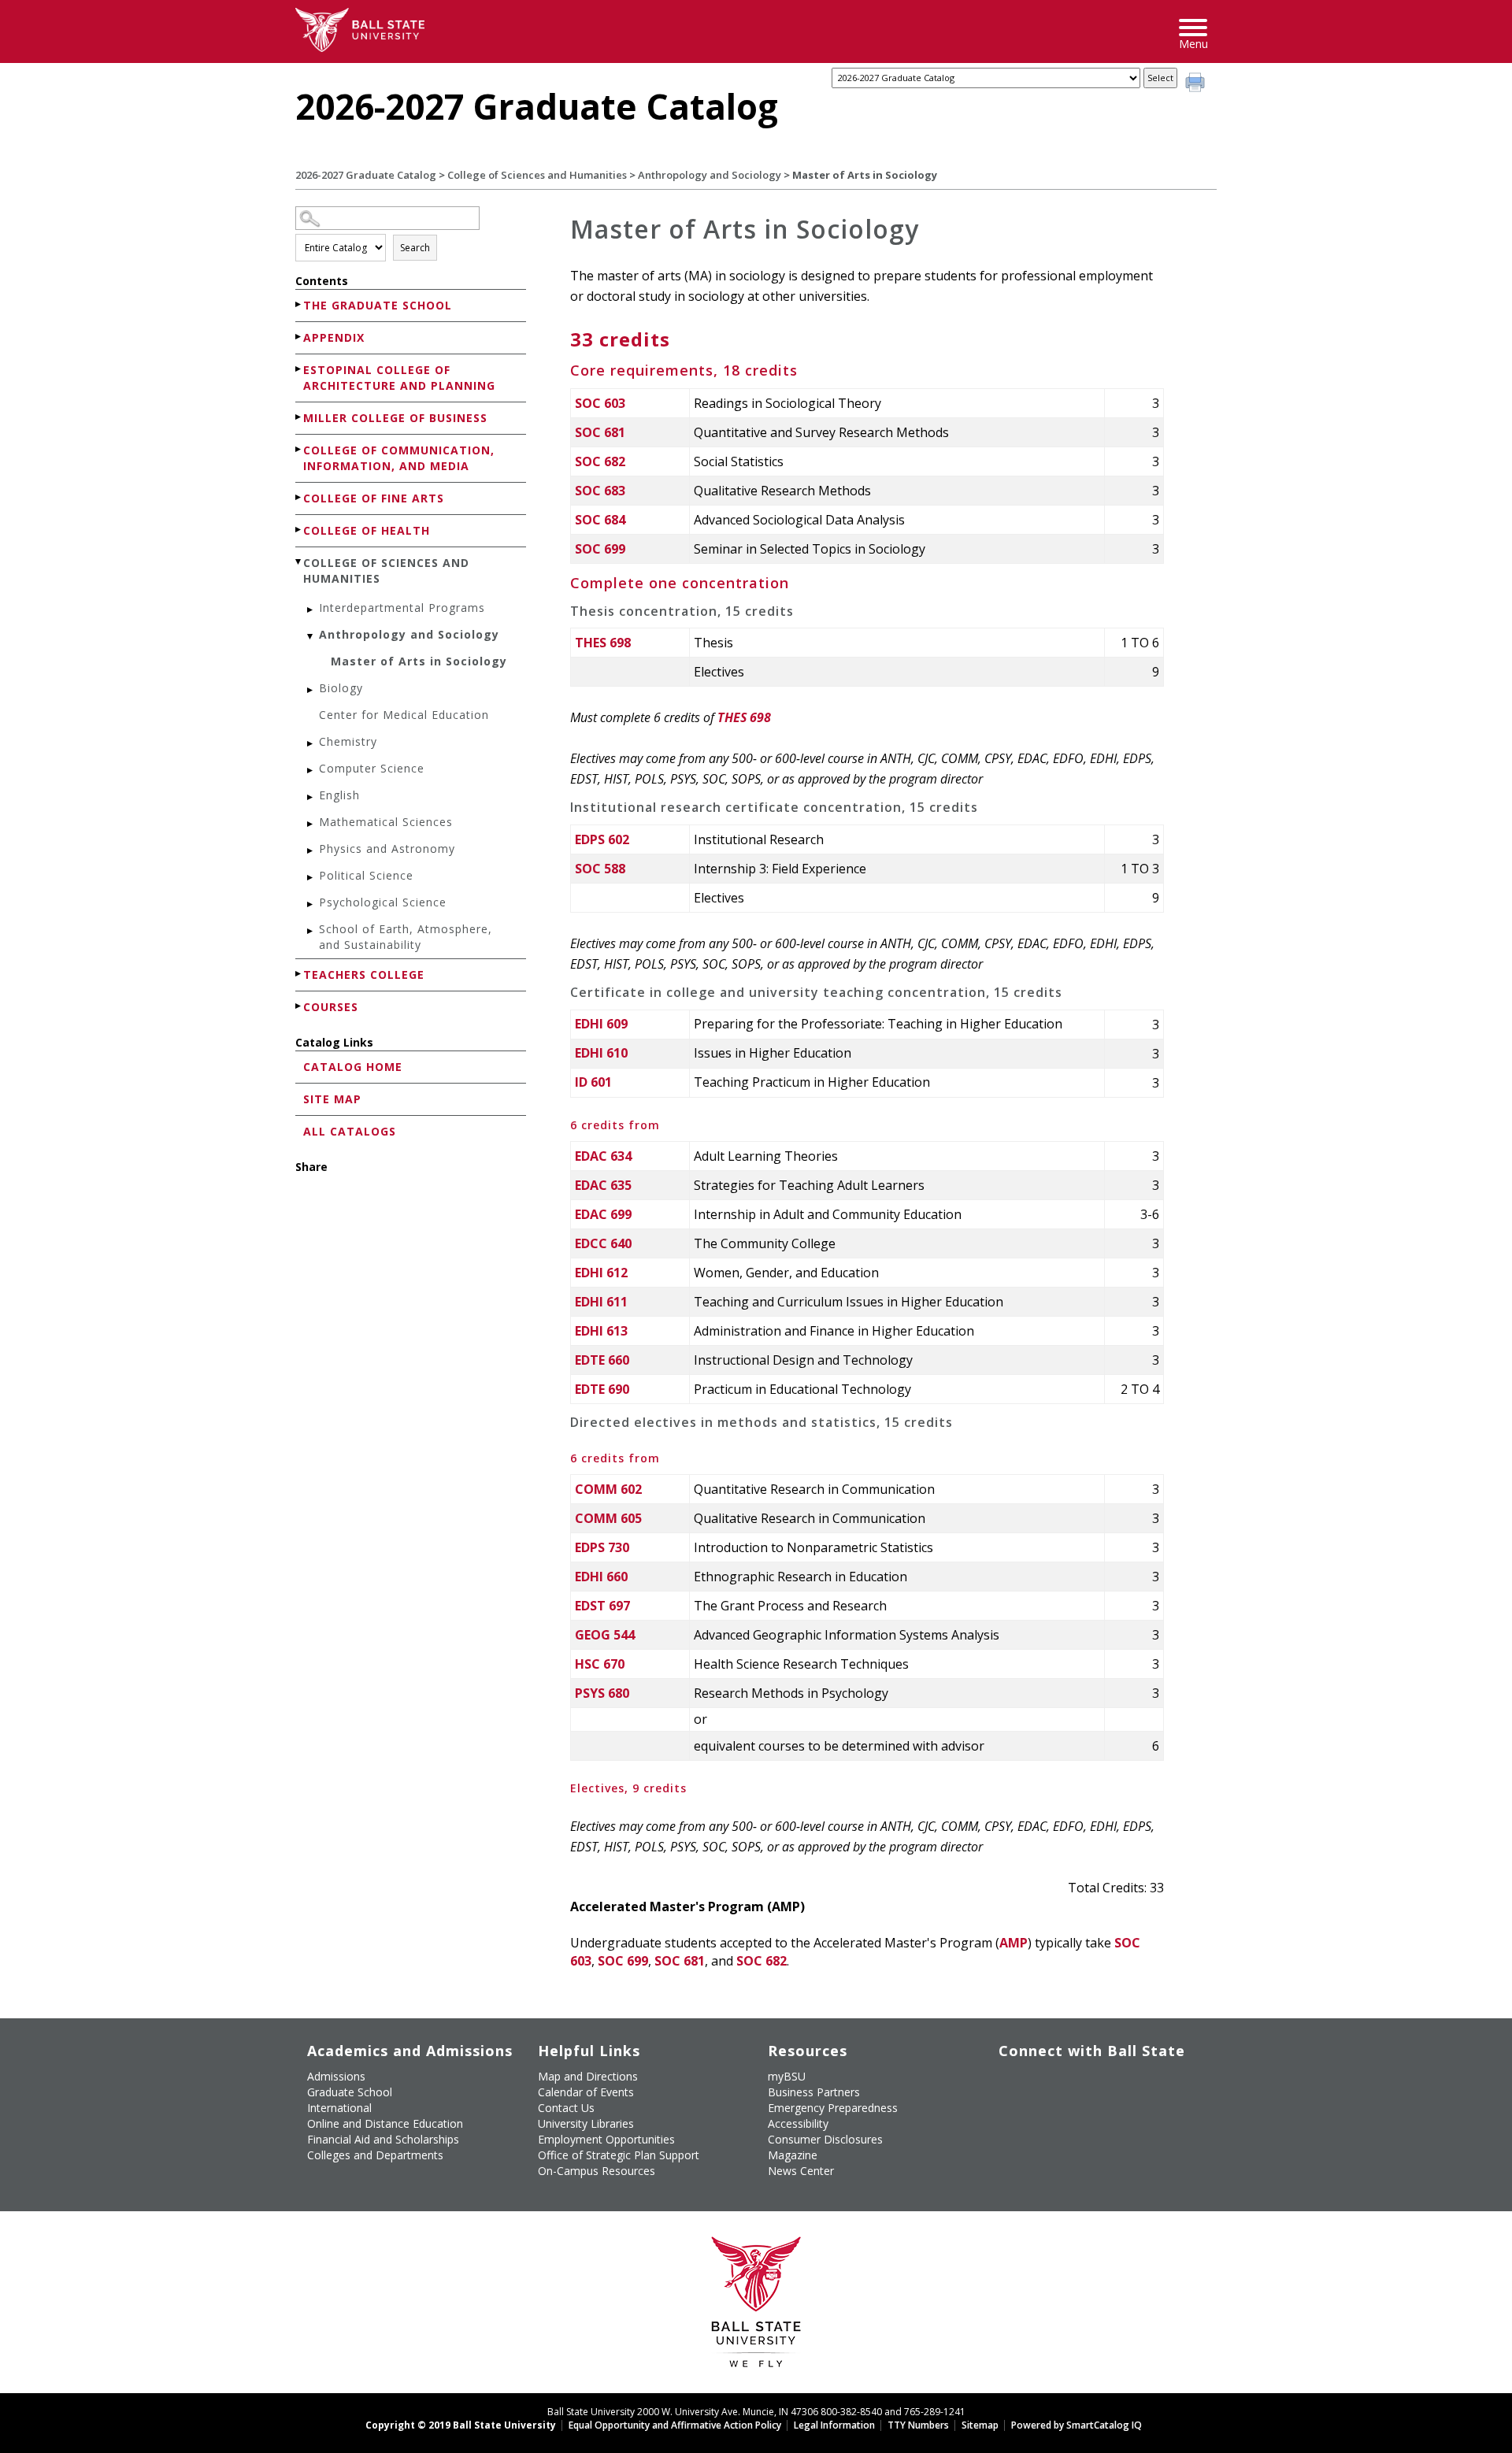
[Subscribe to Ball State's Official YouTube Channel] (1082, 2083)
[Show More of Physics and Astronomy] (311, 851)
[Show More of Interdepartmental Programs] (311, 610)
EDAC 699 (603, 1214)
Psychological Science (383, 902)
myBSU (787, 2076)
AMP (1014, 1943)
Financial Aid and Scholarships (383, 2139)
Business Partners (814, 2092)
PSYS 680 (602, 1693)
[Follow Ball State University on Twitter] (1046, 2083)
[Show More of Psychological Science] (311, 904)
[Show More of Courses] (299, 1006)
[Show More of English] (311, 797)
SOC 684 (600, 520)
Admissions (336, 2076)
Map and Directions (588, 2076)
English (339, 795)
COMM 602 (608, 1489)
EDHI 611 (601, 1302)
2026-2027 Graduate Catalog (366, 175)
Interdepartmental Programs (402, 608)
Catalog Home (353, 1067)
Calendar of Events (586, 2092)
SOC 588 (600, 869)
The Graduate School (378, 305)
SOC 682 (600, 461)
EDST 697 (602, 1606)
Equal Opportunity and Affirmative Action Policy (675, 2425)
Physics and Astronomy (387, 849)
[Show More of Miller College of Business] (299, 417)
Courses (331, 1007)
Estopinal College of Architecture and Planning (399, 378)
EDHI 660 (601, 1577)
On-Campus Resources (597, 2171)
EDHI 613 (601, 1331)
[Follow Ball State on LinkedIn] (1010, 2120)
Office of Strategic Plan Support (619, 2155)
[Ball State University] (756, 2306)
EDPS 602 (602, 839)
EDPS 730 (602, 1547)
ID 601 (593, 1082)
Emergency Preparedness (833, 2108)
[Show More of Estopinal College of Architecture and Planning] (299, 369)
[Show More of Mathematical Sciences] (311, 824)
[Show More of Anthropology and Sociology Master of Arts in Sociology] (311, 637)
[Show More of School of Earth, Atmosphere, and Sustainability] (311, 931)
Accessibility (798, 2123)
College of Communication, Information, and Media (399, 458)
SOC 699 (600, 549)
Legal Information (834, 2425)
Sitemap (980, 2425)
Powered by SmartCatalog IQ (1077, 2425)
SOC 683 (600, 491)
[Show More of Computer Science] (311, 771)
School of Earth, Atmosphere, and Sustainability (406, 937)
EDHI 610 (601, 1053)
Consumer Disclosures (825, 2139)
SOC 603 (600, 403)
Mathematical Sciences (386, 822)
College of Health (367, 530)
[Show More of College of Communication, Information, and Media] (299, 449)
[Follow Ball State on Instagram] (1119, 2083)
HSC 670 (600, 1664)
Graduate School (350, 2092)
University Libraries (586, 2123)
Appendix (334, 337)
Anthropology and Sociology (710, 175)
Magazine (793, 2155)
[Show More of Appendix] (299, 337)
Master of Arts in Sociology (419, 661)
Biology (341, 688)
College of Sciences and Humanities (537, 175)
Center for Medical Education (404, 715)
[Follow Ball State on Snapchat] (1046, 2120)
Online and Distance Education (385, 2123)
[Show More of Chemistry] (311, 744)
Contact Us (566, 2108)
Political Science (366, 875)
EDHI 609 (601, 1024)
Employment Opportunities (606, 2139)
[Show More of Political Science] (311, 878)
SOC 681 (600, 432)
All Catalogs (350, 1131)
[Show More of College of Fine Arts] (299, 497)
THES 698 (603, 643)
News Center (801, 2171)
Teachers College (364, 975)
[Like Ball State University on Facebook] (1010, 2083)
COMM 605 (608, 1518)
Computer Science (372, 768)
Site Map (332, 1099)
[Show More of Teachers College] (299, 974)
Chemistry (348, 741)
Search (415, 248)
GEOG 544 (605, 1635)
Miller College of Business (395, 418)
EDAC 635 (603, 1185)
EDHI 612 (601, 1273)
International (339, 2108)
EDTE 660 (602, 1360)
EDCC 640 (603, 1243)
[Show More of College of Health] (299, 530)
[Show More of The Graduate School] (299, 304)
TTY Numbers (918, 2425)
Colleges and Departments (375, 2155)
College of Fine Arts (374, 498)
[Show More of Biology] (311, 690)
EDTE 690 (602, 1389)
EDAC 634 (603, 1156)
